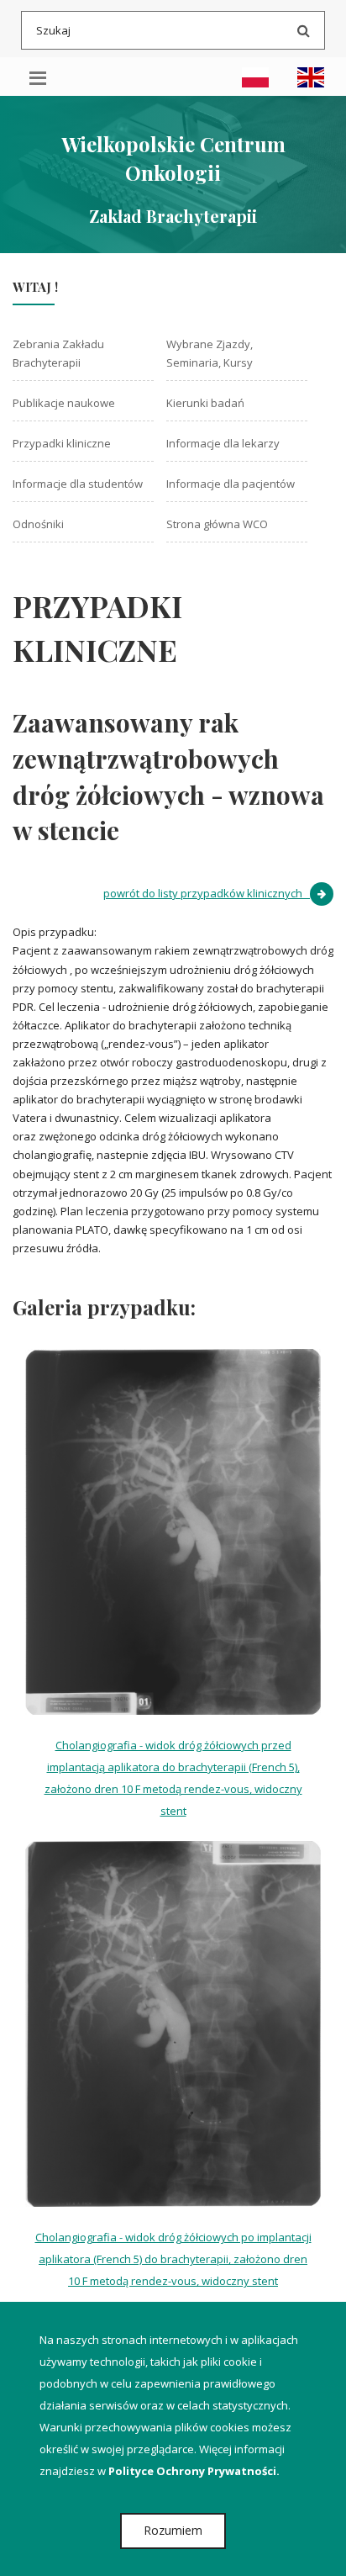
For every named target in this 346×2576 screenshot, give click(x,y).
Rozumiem (173, 2530)
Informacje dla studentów (78, 484)
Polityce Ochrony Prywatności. (194, 2471)
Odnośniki (38, 524)
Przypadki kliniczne (62, 443)
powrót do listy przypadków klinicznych (207, 893)
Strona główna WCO (217, 524)
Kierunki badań (205, 403)
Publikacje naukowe (64, 403)
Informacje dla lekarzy (223, 443)
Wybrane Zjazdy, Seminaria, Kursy (210, 353)
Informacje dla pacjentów (231, 484)
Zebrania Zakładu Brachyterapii (58, 353)
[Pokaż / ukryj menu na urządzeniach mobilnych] (38, 77)
